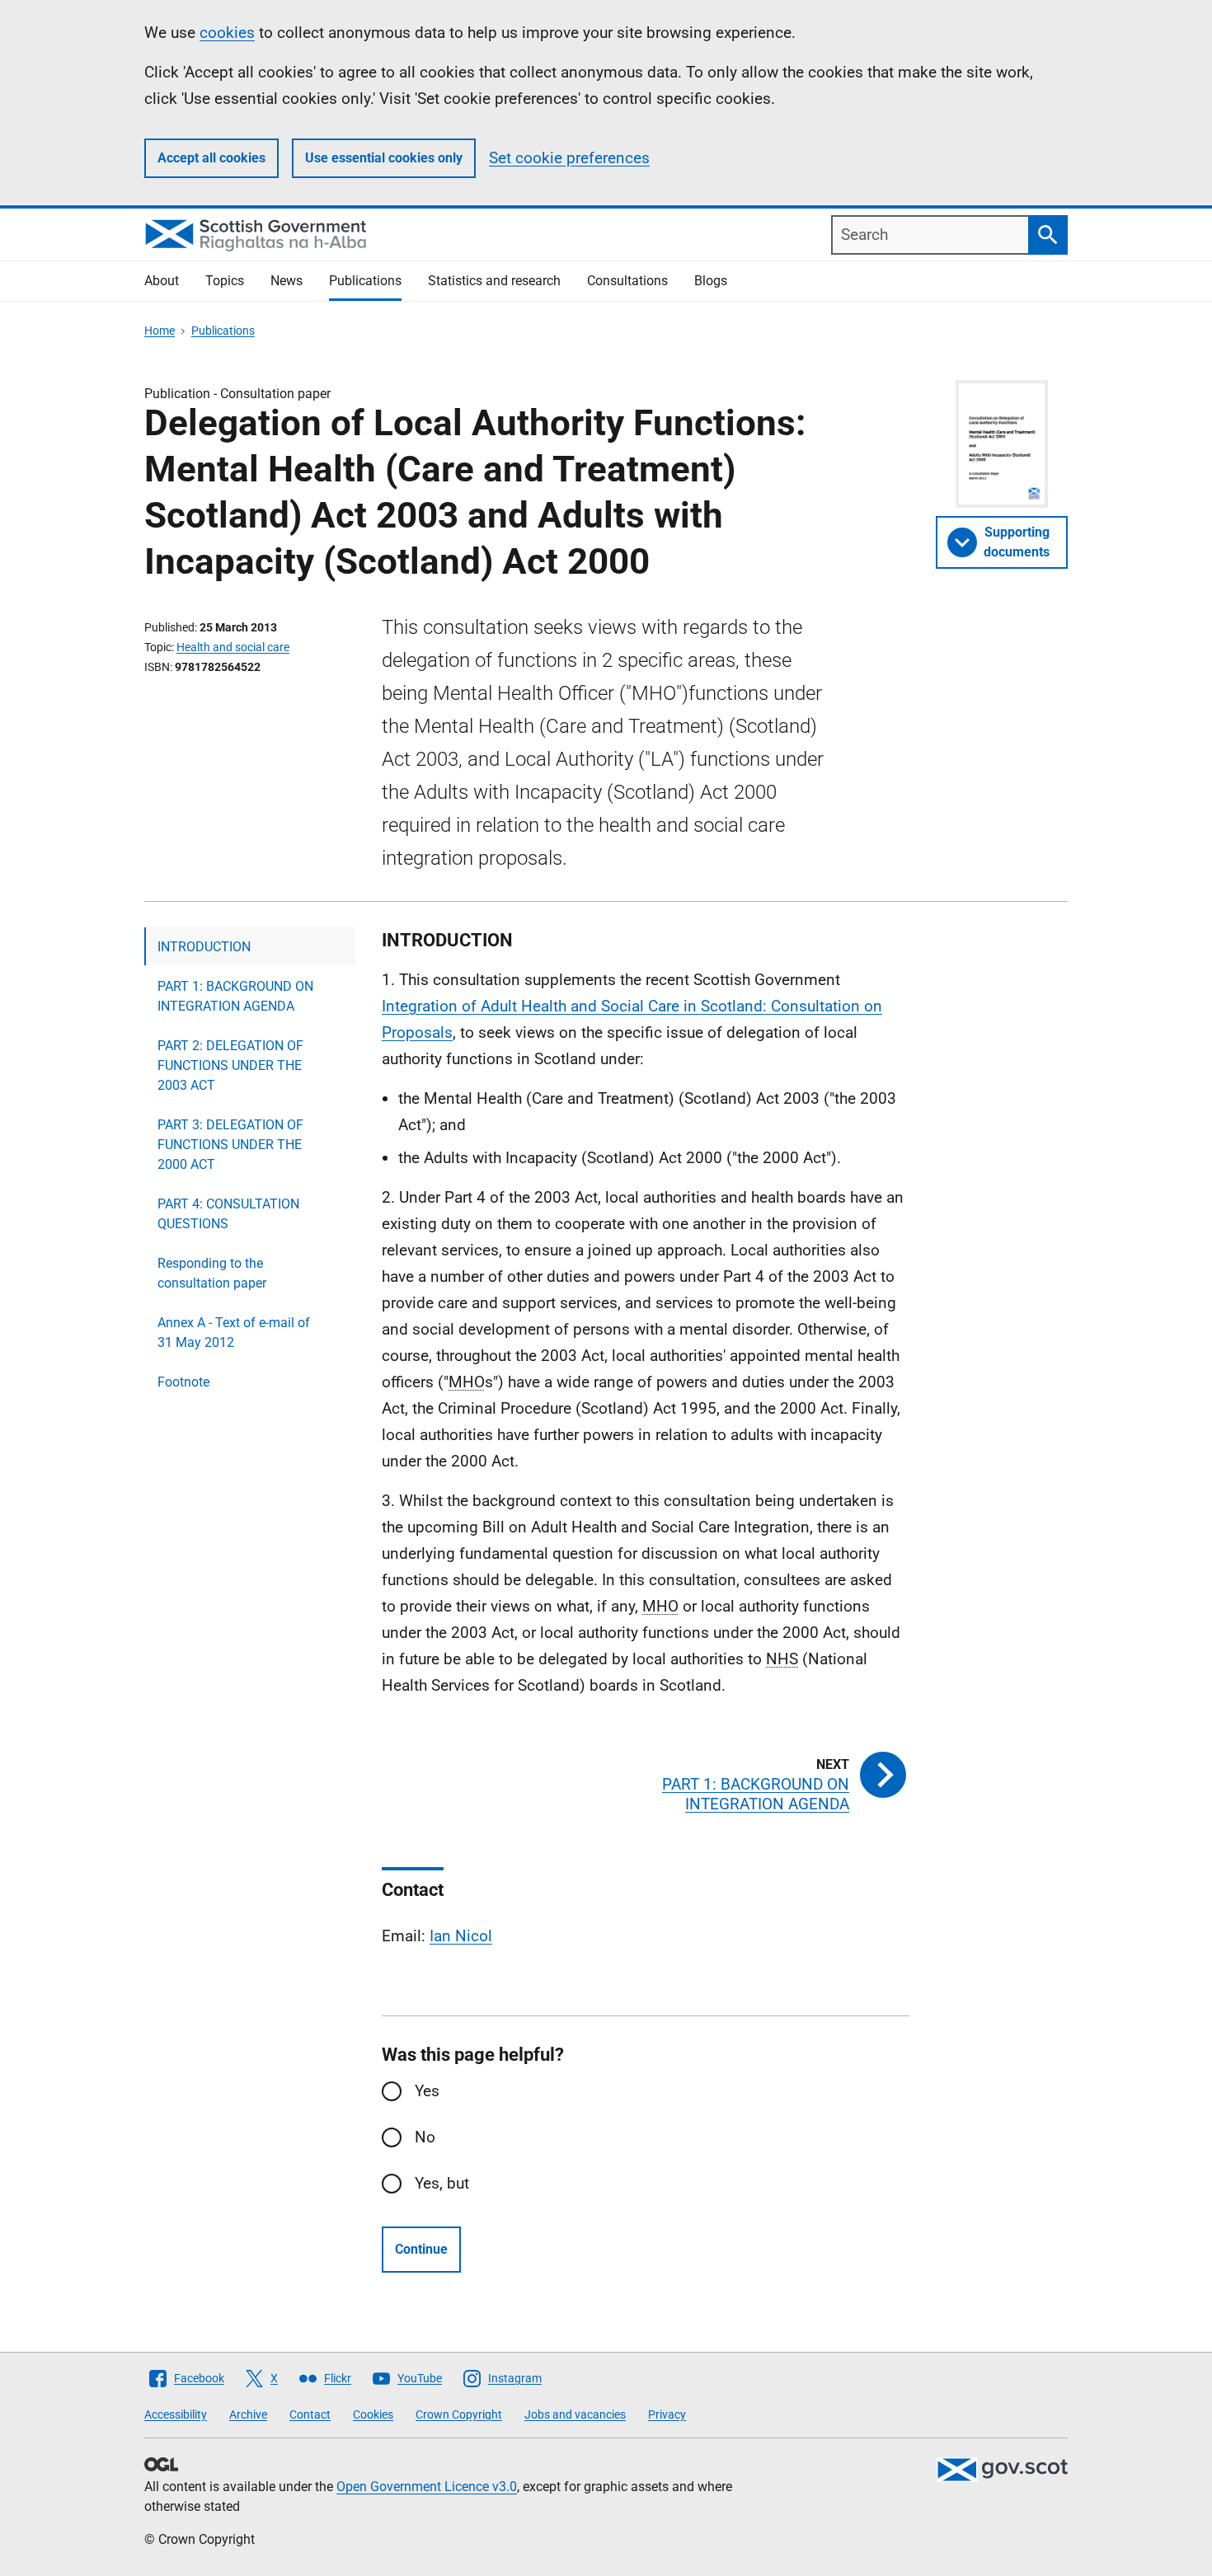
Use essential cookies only (384, 158)
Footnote (183, 1382)
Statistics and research (494, 281)
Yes (427, 2091)
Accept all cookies (211, 158)
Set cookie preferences (569, 158)
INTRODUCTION (204, 947)
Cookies (373, 2414)
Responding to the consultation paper (212, 1273)
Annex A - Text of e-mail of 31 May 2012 (234, 1333)
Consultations (627, 281)
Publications (365, 281)
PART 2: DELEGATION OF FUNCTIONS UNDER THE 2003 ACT (230, 1065)
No (425, 2137)
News (287, 281)
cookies (227, 33)
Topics (225, 281)
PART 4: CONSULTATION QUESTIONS (228, 1214)
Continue (421, 2249)
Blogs (711, 281)
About (162, 281)
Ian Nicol (461, 1936)
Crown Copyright (459, 2414)
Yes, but (442, 2183)
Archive (248, 2414)
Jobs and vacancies (575, 2414)
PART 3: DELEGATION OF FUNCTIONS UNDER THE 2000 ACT (230, 1145)
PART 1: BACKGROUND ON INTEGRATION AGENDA (235, 996)
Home (160, 331)
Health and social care (233, 647)
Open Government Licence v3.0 (427, 2487)
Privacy (667, 2414)
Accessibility (176, 2414)
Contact (310, 2414)
